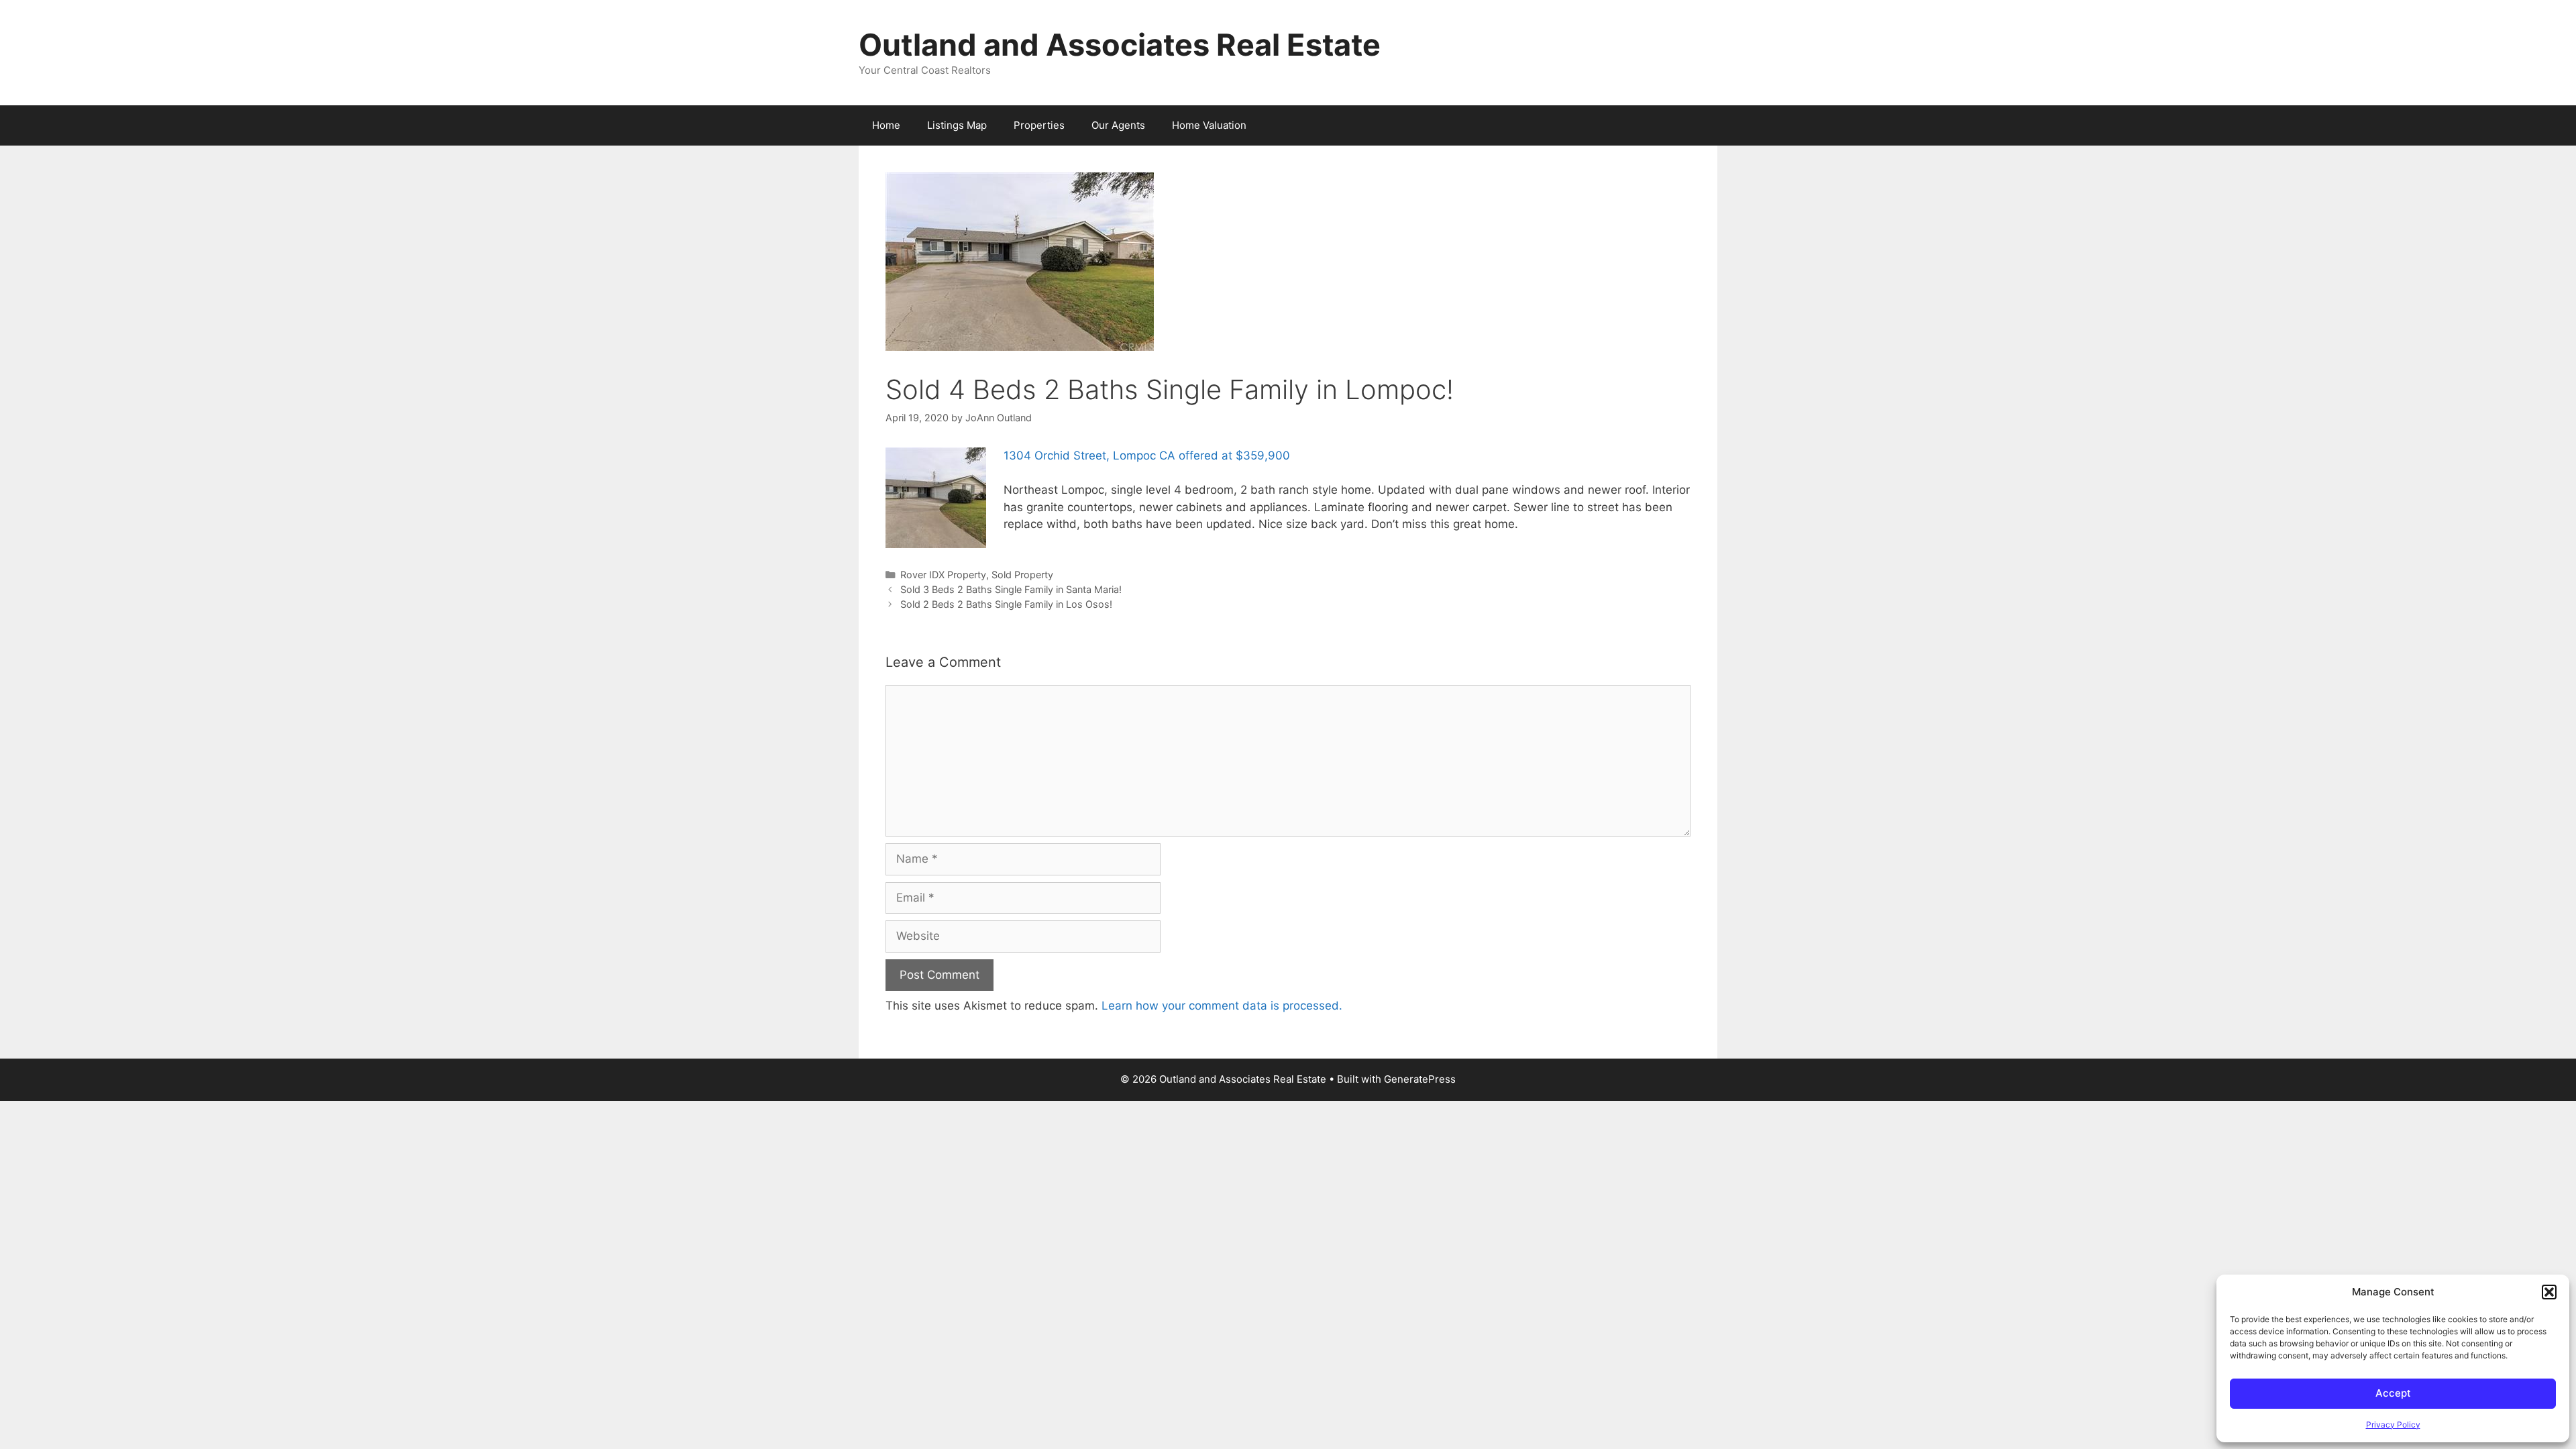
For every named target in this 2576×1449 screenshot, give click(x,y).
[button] (2549, 1292)
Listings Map (957, 125)
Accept (2393, 1393)
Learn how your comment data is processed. (1222, 1006)
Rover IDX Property (943, 575)
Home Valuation (1209, 125)
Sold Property (1022, 575)
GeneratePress (1420, 1079)
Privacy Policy (2393, 1425)
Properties (1039, 125)
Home (886, 125)
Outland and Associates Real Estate (1120, 45)
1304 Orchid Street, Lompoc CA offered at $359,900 (1147, 455)
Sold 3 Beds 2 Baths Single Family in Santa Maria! (1011, 589)
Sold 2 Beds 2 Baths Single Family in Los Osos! (1006, 604)
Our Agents (1118, 125)
